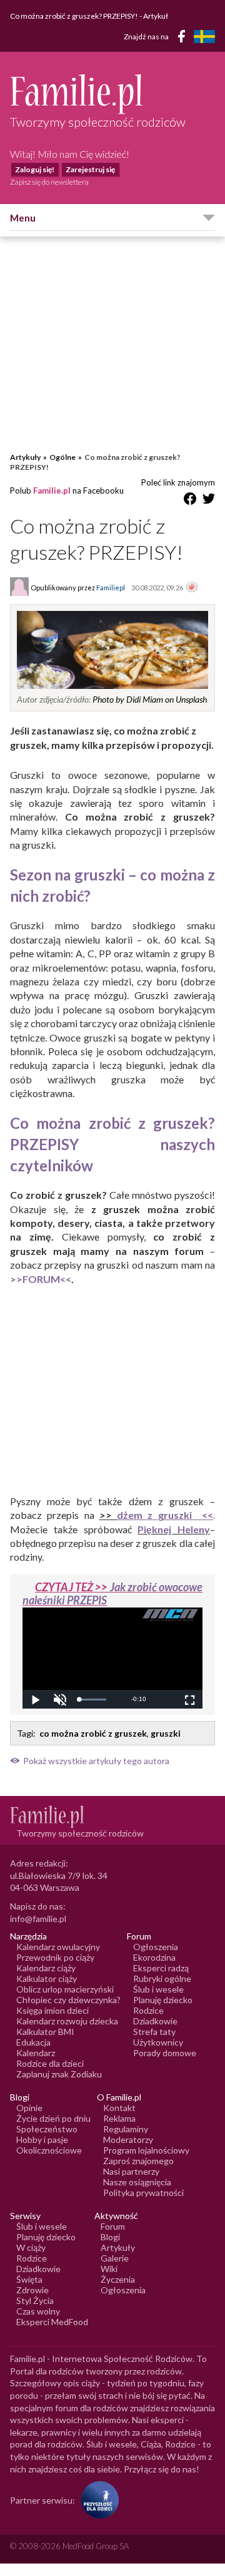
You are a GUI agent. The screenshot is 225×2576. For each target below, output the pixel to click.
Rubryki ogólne (162, 1978)
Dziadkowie (155, 2021)
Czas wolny (38, 2311)
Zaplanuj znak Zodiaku (59, 2074)
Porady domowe (165, 2053)
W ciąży (31, 2247)
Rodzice (148, 2010)
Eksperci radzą (161, 1968)
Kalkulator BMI (45, 2032)
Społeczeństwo (47, 2129)
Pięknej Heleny (174, 1529)
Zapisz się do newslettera (49, 182)
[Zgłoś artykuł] (192, 588)
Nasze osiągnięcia (137, 2182)
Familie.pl (52, 490)
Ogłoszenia (156, 1947)
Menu (23, 218)
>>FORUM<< (41, 1279)
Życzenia (118, 2279)
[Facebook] (184, 38)
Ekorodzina (154, 1957)
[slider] (92, 1700)
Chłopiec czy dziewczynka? (68, 2000)
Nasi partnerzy (131, 2171)
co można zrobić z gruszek (93, 1733)
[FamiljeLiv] (204, 37)
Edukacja (33, 2042)
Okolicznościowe (49, 2150)
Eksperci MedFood (52, 2322)
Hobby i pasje (42, 2139)
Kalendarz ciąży (46, 1968)
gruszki (166, 1733)
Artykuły (25, 457)
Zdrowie (32, 2290)
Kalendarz (36, 2053)
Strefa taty (154, 2032)
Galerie (115, 2258)
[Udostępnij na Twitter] (209, 501)
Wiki (109, 2269)
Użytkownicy (158, 2042)
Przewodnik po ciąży (55, 1957)
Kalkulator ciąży (47, 1978)
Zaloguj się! (35, 169)
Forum (113, 2226)
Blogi (110, 2237)
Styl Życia (35, 2300)
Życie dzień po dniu (53, 2118)
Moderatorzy (128, 2139)
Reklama (119, 2118)
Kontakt (119, 2108)
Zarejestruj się (90, 169)
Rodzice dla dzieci (50, 2063)
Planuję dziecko (163, 2000)
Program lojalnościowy (146, 2150)
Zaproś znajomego (138, 2161)
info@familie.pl (38, 1919)
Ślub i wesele (158, 1989)
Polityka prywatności (143, 2193)
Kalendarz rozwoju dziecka (67, 2021)
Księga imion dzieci (52, 2010)
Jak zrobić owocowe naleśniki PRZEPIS (112, 1594)
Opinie (29, 2108)
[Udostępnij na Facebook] (190, 501)
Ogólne (62, 457)
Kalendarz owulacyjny (58, 1947)
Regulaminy (126, 2129)
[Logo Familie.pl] (112, 94)
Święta (29, 2279)
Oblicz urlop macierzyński (65, 1989)
